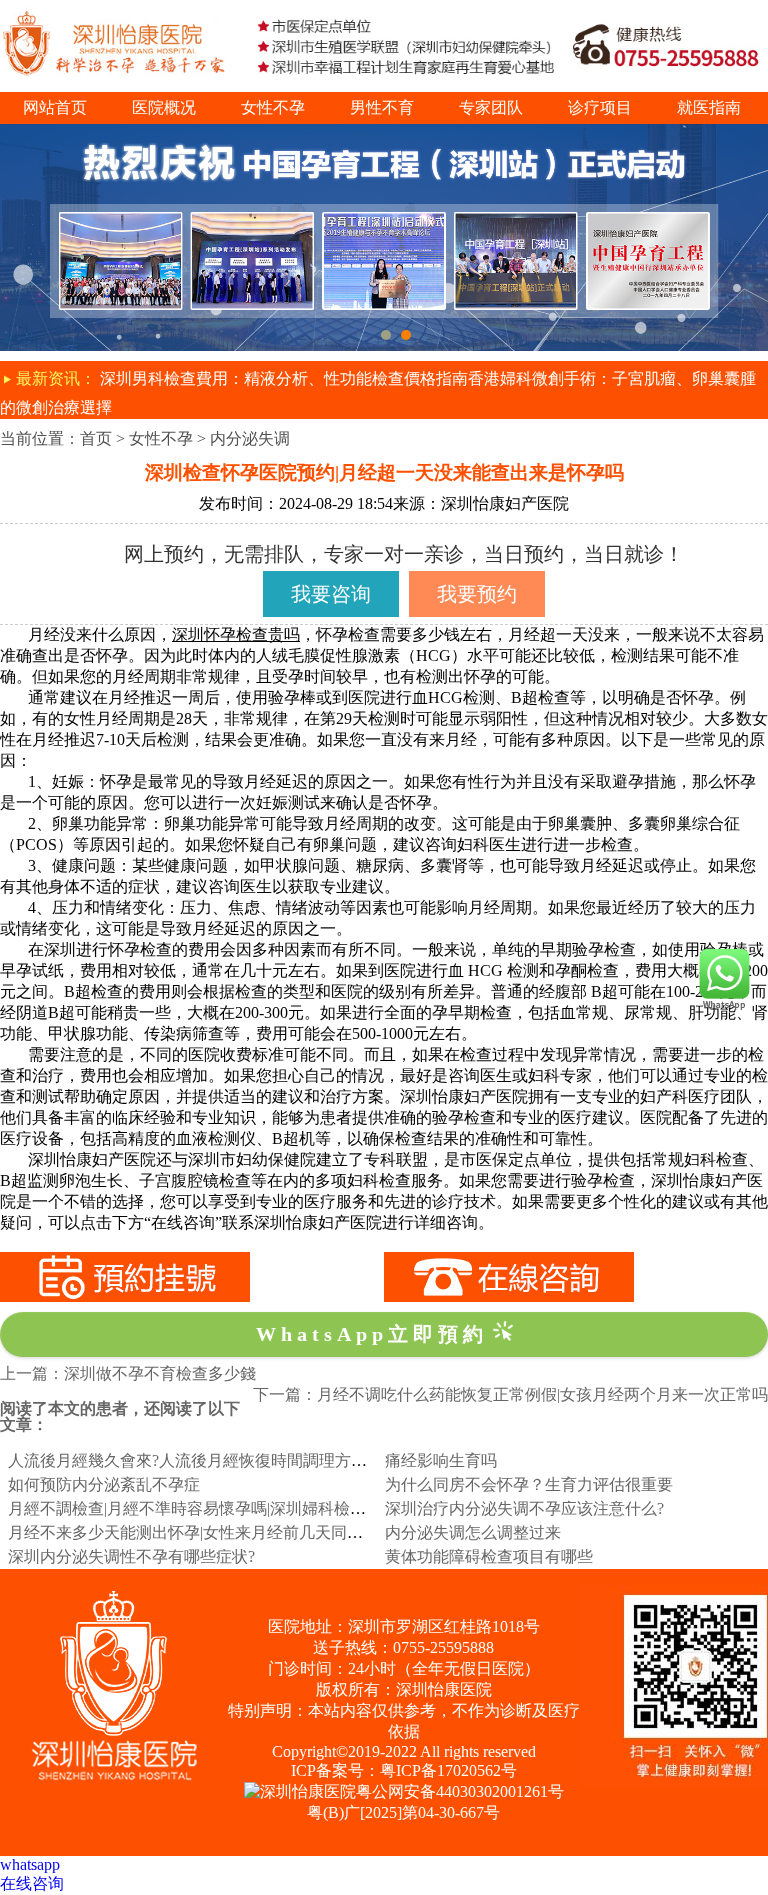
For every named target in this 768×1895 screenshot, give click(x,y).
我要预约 (477, 594)
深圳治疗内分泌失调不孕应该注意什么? (524, 1508)
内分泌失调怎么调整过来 (473, 1532)
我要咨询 (331, 594)
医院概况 (164, 107)
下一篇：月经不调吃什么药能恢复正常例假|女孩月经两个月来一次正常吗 (510, 1394)
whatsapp (30, 1864)
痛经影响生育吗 (441, 1460)
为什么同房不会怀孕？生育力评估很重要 (529, 1484)
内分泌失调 (250, 438)
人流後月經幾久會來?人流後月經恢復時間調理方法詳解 (203, 1460)
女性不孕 (273, 107)
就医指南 (709, 107)
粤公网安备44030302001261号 (460, 1791)
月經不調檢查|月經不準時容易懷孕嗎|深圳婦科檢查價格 (203, 1508)
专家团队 (491, 107)
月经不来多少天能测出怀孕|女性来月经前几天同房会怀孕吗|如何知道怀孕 (267, 1532)
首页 (96, 438)
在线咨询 (32, 1883)
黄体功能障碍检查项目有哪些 (489, 1556)
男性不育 (382, 107)
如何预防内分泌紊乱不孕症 (104, 1484)
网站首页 (55, 107)
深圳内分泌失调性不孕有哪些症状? (131, 1556)
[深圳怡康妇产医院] (384, 132)
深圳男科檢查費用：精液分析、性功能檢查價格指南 (284, 378)
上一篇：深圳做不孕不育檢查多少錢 (128, 1373)
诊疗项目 (600, 107)
